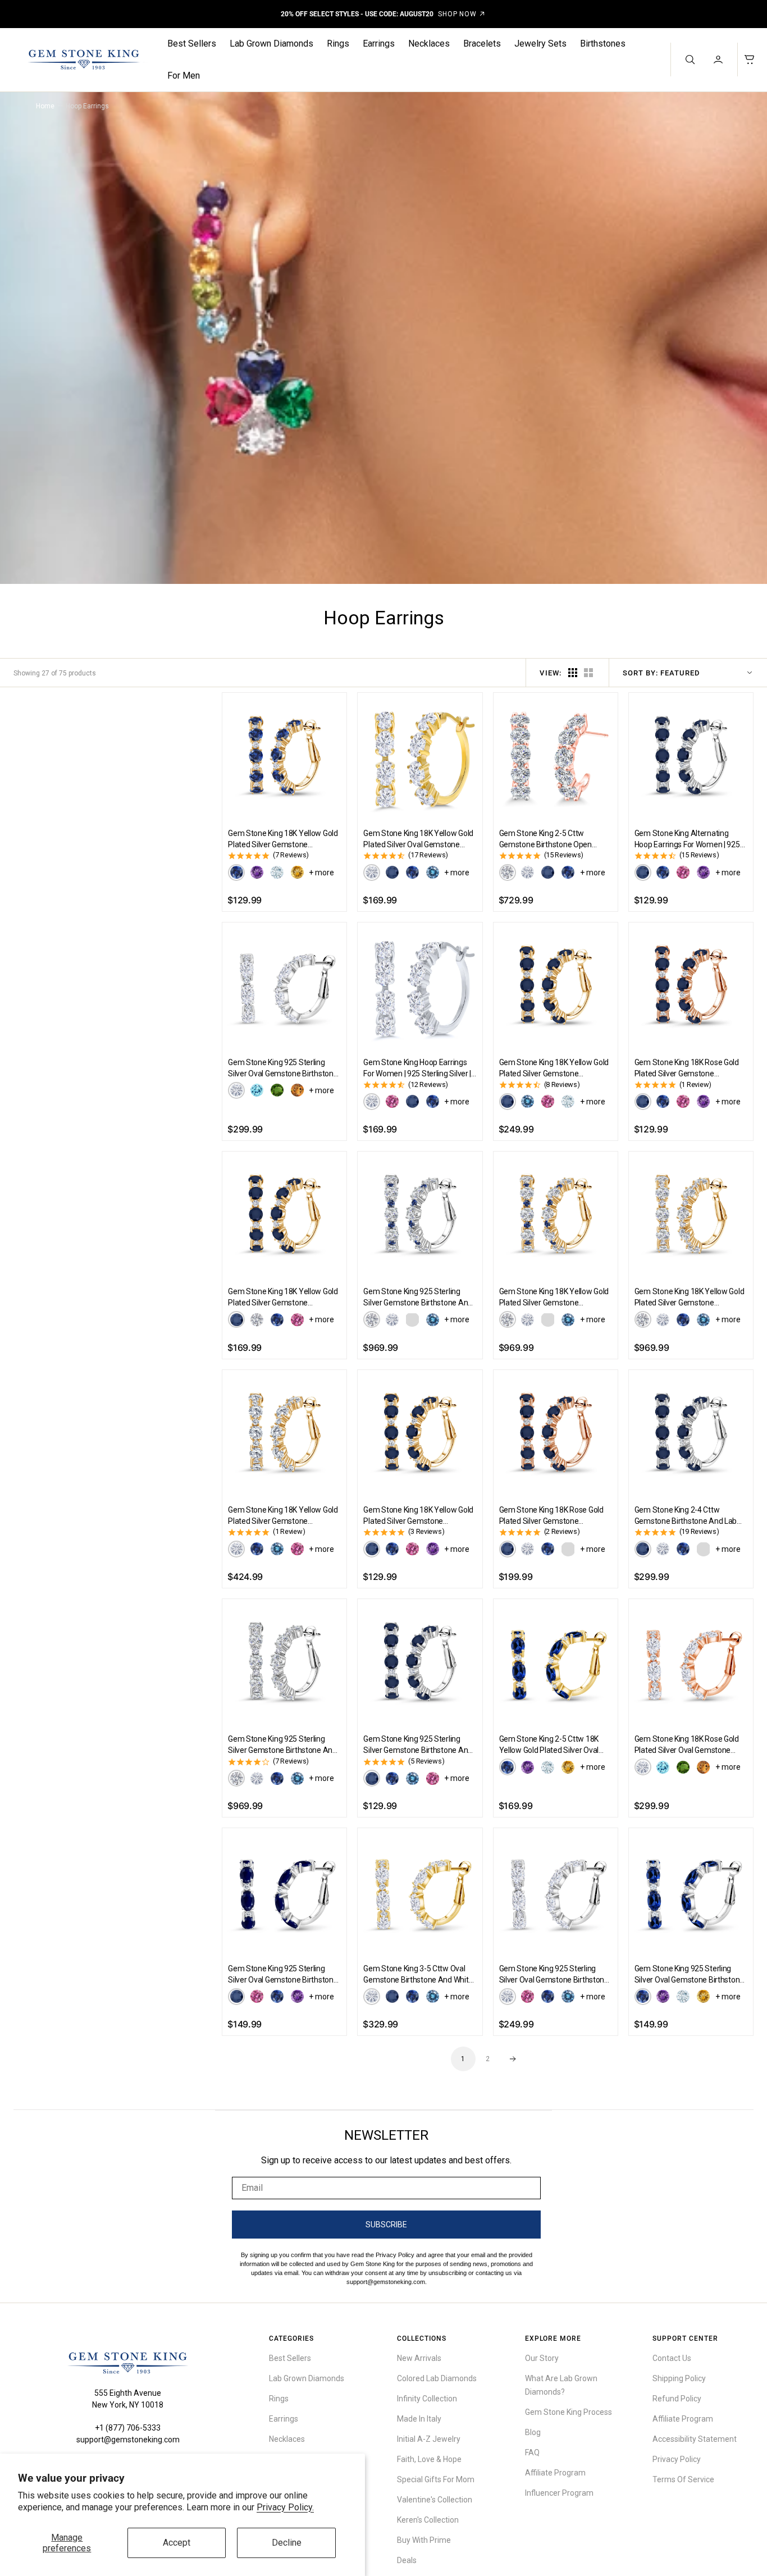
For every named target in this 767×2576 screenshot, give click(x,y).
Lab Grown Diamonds (271, 44)
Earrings (379, 44)
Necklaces (429, 44)
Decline (287, 2543)
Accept (177, 2543)
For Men (184, 76)
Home (45, 106)
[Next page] (513, 2059)
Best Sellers (192, 44)
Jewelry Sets (540, 44)
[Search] (689, 60)
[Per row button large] (573, 673)
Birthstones (603, 44)
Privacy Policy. (285, 2507)
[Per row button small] (588, 673)
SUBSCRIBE (386, 2225)
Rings (338, 44)
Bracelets (482, 44)
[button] (719, 60)
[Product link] (284, 755)
